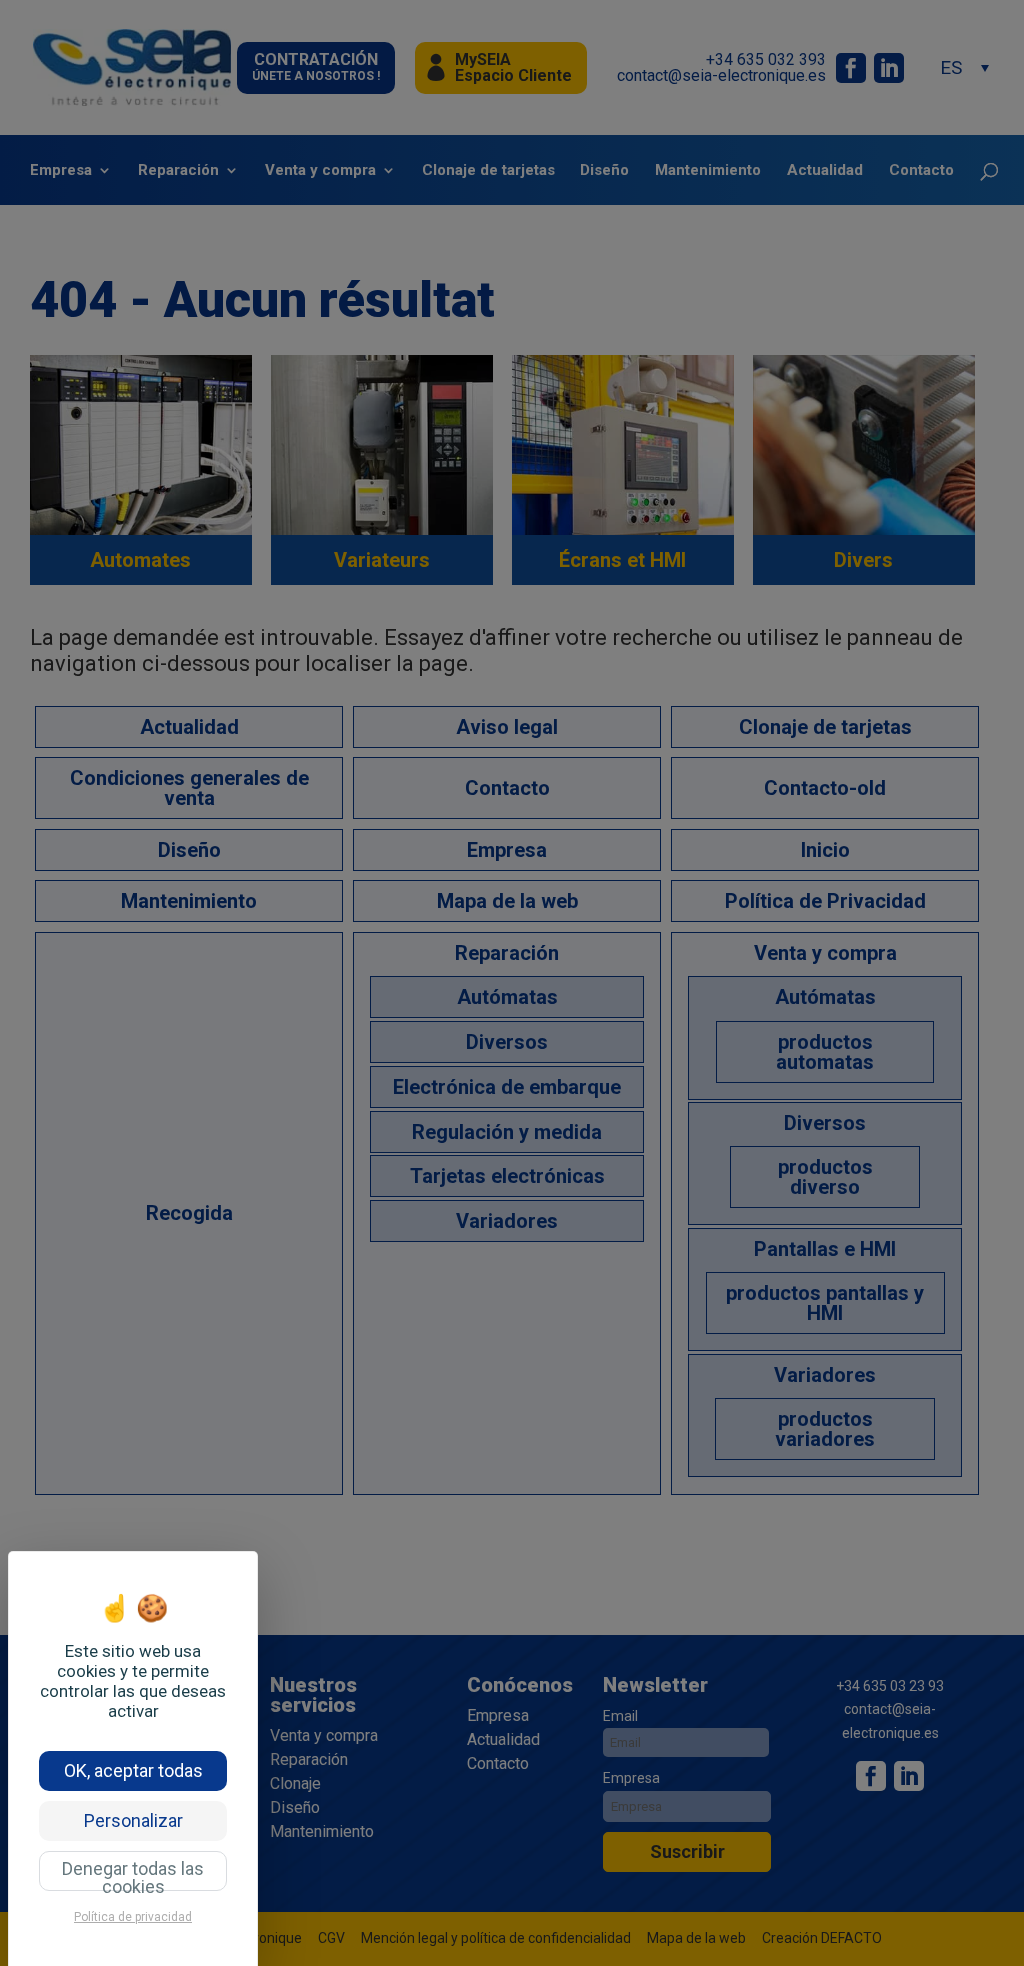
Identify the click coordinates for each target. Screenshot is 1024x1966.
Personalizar (133, 1820)
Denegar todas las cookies (133, 1874)
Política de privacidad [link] (133, 1917)
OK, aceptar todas (133, 1770)
